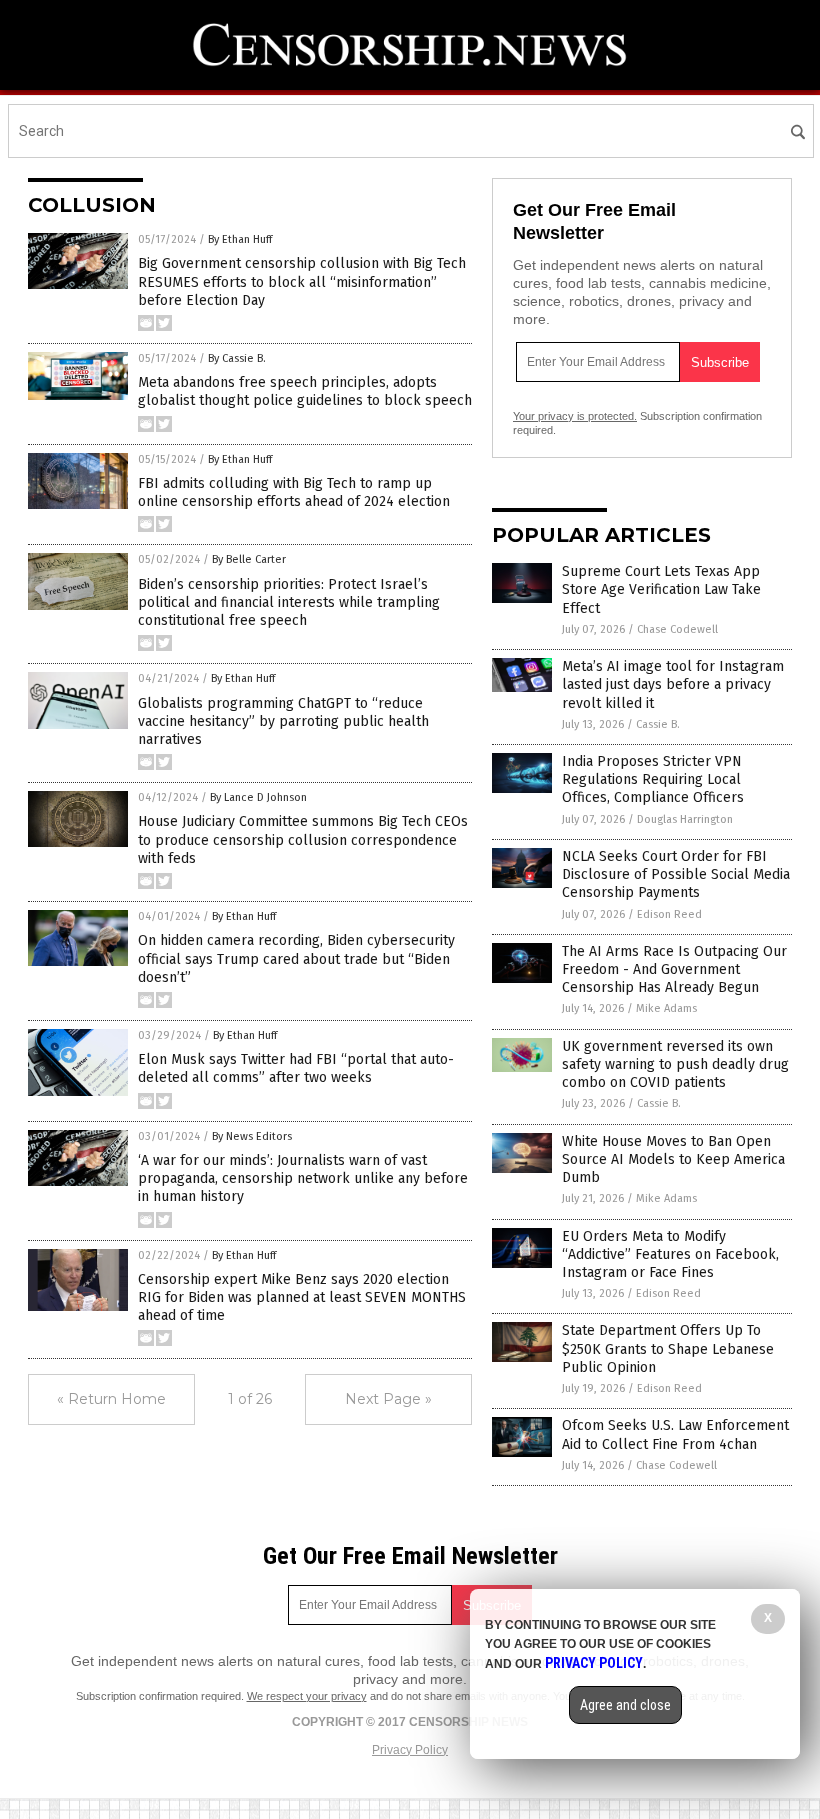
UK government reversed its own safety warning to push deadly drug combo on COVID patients (675, 1064)
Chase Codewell (677, 629)
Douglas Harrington (685, 819)
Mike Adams (666, 1008)
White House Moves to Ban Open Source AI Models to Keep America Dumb (673, 1159)
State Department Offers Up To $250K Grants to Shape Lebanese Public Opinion (668, 1348)
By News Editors (252, 1136)
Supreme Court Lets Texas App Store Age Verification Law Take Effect (661, 589)
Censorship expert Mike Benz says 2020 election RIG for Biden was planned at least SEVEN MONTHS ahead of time (302, 1297)
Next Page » (388, 1399)
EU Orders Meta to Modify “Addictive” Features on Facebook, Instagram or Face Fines (670, 1254)
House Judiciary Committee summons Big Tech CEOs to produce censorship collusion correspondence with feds (303, 839)
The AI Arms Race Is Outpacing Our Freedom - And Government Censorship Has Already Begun (674, 969)
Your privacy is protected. (575, 416)
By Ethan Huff (240, 239)
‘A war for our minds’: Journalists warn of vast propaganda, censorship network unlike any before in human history (303, 1178)
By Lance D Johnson (258, 797)
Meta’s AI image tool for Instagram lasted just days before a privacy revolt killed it (673, 684)
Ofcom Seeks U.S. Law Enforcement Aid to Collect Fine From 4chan (675, 1434)
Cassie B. (658, 724)
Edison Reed (669, 914)
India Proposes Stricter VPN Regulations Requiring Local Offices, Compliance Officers (653, 779)
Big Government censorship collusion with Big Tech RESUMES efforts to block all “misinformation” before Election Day (302, 281)
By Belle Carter (249, 559)
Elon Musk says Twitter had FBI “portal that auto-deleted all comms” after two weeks (296, 1068)
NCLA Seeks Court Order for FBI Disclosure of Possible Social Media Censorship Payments (676, 874)
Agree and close (625, 1705)
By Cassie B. (237, 358)
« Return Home (111, 1399)
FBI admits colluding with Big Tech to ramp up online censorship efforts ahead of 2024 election (294, 492)
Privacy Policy (410, 1750)
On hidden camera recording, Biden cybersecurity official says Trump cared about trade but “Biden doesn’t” (296, 958)
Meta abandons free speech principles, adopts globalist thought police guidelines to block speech (305, 391)
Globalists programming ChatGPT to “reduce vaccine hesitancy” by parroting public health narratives (283, 721)
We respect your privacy (307, 1696)
